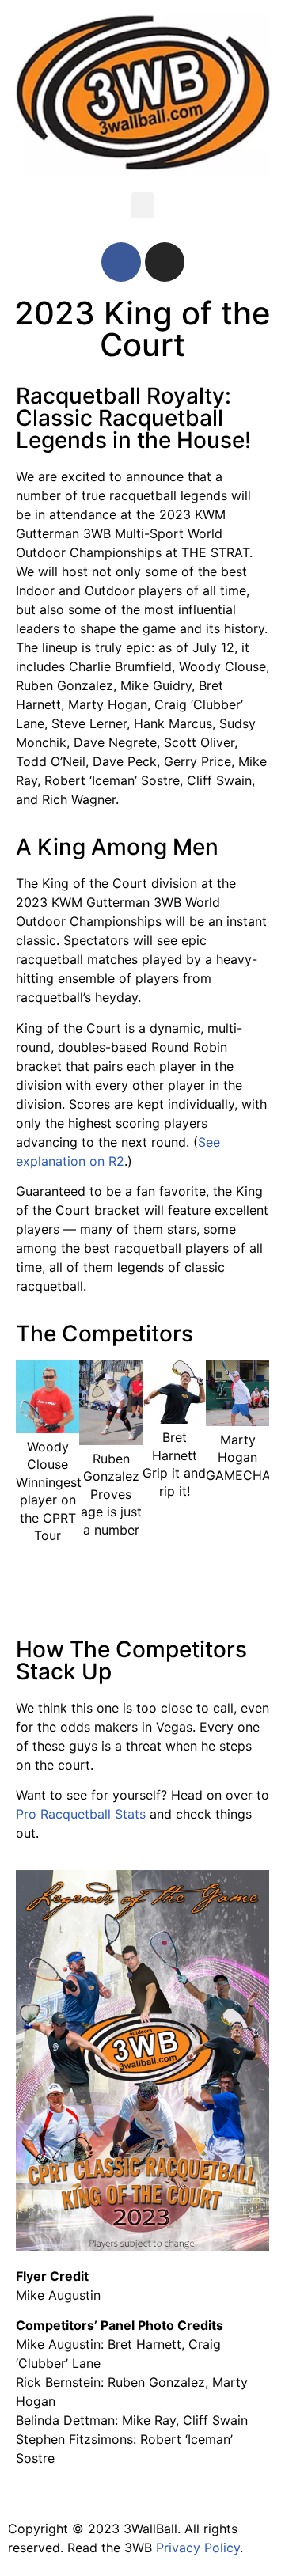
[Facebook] (121, 262)
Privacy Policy (198, 2548)
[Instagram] (165, 262)
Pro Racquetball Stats (81, 1814)
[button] (142, 205)
